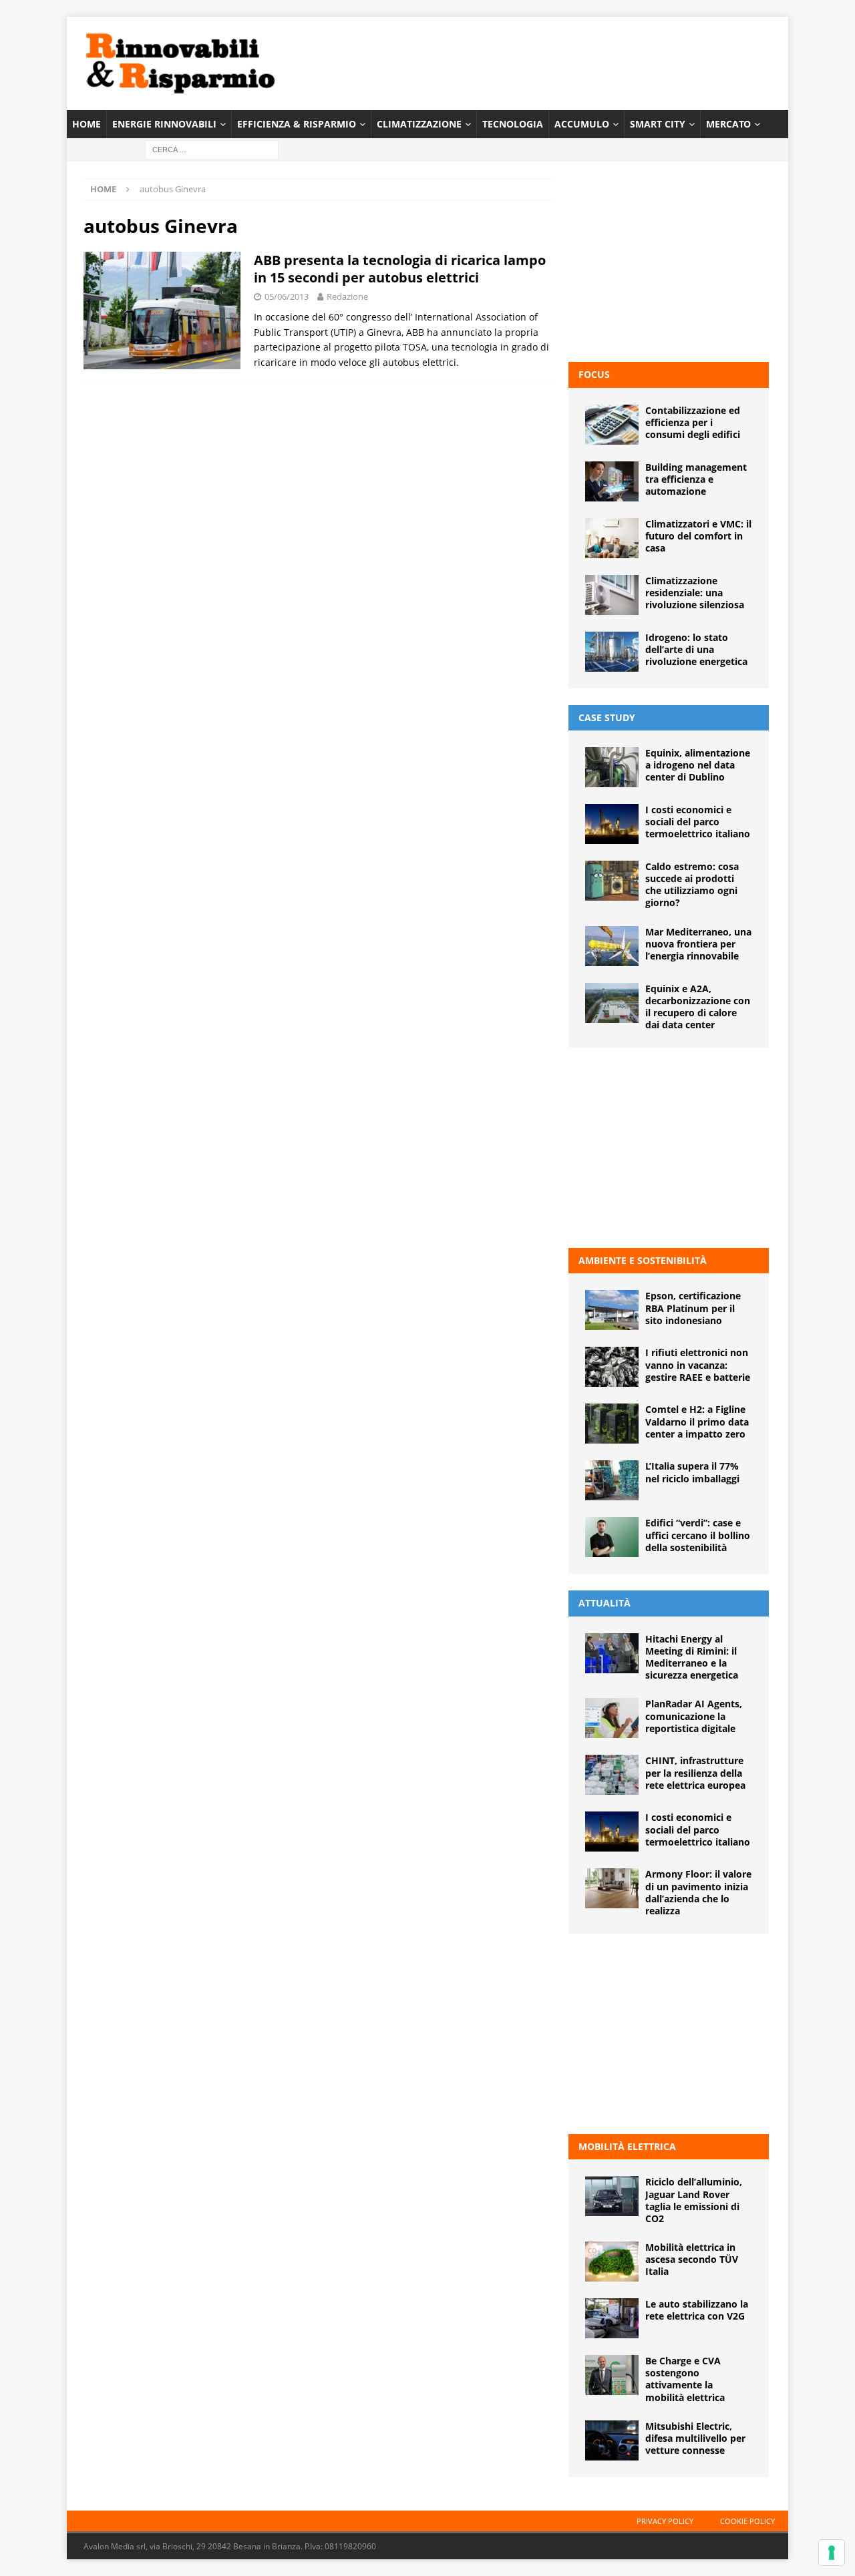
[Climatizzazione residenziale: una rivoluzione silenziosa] (612, 595)
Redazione (347, 296)
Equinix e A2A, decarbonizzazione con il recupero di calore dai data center (698, 1007)
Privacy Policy (665, 2521)
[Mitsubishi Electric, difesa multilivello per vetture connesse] (612, 2440)
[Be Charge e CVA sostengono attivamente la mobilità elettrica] (612, 2375)
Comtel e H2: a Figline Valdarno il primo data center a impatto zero (697, 1421)
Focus (594, 374)
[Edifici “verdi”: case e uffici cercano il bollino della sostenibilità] (612, 1537)
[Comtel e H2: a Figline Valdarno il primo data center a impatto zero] (612, 1424)
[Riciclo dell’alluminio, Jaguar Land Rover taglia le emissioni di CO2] (612, 2196)
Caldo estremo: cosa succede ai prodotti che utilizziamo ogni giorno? (692, 885)
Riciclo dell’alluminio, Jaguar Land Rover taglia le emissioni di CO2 (694, 2200)
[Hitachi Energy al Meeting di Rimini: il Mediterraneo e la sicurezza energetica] (612, 1653)
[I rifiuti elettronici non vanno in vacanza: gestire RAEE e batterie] (612, 1367)
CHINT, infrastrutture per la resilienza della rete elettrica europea (695, 1772)
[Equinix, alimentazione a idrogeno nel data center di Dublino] (612, 767)
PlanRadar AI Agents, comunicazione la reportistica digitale (694, 1716)
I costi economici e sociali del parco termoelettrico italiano (698, 822)
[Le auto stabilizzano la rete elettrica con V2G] (612, 2318)
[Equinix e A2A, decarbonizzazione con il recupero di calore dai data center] (612, 1003)
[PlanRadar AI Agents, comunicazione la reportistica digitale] (612, 1718)
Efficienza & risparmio (297, 124)
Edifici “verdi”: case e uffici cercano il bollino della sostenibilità (698, 1535)
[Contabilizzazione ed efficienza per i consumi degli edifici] (612, 425)
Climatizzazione (419, 124)
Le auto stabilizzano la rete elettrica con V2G (697, 2310)
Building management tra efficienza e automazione (696, 479)
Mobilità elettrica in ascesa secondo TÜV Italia (692, 2259)
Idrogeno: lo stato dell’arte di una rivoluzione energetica (696, 649)
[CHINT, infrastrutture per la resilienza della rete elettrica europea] (612, 1775)
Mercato (728, 124)
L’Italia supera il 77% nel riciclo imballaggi (692, 1472)
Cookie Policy (747, 2521)
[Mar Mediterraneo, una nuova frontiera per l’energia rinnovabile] (612, 946)
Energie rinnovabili (164, 124)
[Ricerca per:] (212, 149)
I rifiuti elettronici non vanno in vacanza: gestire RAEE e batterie (698, 1364)
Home (87, 124)
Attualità (605, 1603)
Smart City (658, 124)
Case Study (607, 717)
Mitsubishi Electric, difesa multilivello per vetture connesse (695, 2438)
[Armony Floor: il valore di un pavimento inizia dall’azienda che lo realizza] (612, 1888)
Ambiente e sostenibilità (643, 1260)
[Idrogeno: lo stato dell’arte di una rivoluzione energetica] (612, 652)
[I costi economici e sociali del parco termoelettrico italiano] (612, 824)
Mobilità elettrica (627, 2146)
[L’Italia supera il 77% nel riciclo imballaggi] (612, 1480)
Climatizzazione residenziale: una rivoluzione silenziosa (695, 593)
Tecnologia (513, 124)
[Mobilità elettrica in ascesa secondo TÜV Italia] (612, 2262)
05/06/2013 (287, 296)
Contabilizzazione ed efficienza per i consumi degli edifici (693, 422)
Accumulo (582, 124)
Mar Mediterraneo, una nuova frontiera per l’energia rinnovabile (698, 944)
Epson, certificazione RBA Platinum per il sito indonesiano (693, 1308)
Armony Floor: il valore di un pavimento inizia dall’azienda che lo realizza (698, 1892)
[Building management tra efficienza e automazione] (612, 481)
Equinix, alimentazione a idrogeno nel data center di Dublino (698, 765)
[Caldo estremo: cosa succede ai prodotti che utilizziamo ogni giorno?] (612, 881)
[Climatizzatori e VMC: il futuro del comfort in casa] (612, 538)
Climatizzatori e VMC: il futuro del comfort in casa (698, 536)
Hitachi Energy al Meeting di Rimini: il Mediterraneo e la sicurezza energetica (692, 1657)
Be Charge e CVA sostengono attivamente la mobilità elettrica (685, 2379)
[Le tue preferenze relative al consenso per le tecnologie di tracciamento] (832, 2553)
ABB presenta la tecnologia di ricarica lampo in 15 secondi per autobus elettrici (400, 269)
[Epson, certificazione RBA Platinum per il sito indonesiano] (612, 1310)
